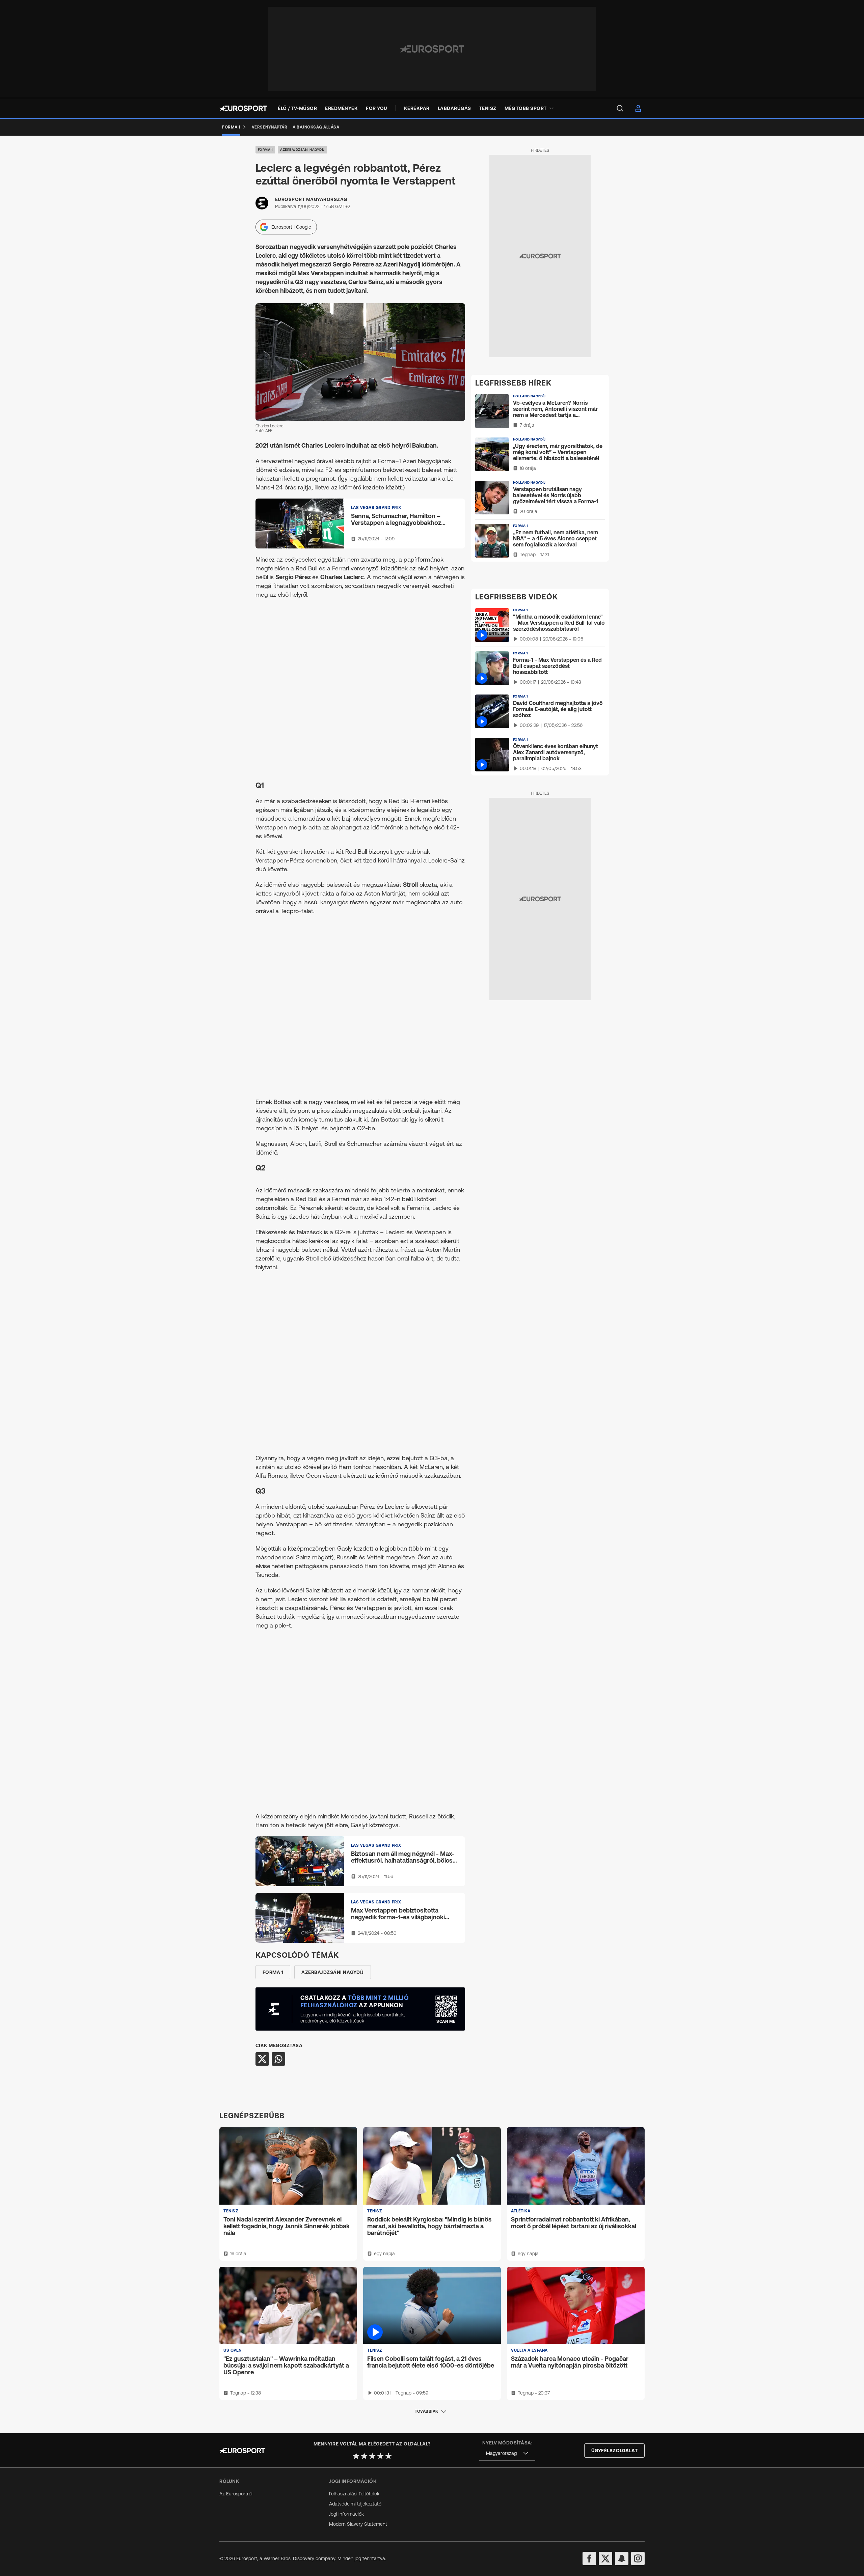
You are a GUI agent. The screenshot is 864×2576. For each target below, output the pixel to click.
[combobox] (507, 2453)
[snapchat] (622, 2558)
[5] (388, 2456)
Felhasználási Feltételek (354, 2494)
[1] (356, 2456)
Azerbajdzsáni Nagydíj (302, 150)
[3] (372, 2456)
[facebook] (589, 2558)
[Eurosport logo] (243, 108)
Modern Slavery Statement (358, 2524)
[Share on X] (262, 2059)
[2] (364, 2456)
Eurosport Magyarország (311, 199)
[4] (380, 2456)
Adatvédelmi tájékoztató (355, 2504)
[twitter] (605, 2558)
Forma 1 (265, 150)
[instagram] (638, 2558)
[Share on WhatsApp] (278, 2059)
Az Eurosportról (236, 2494)
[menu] (620, 108)
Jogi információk (346, 2514)
